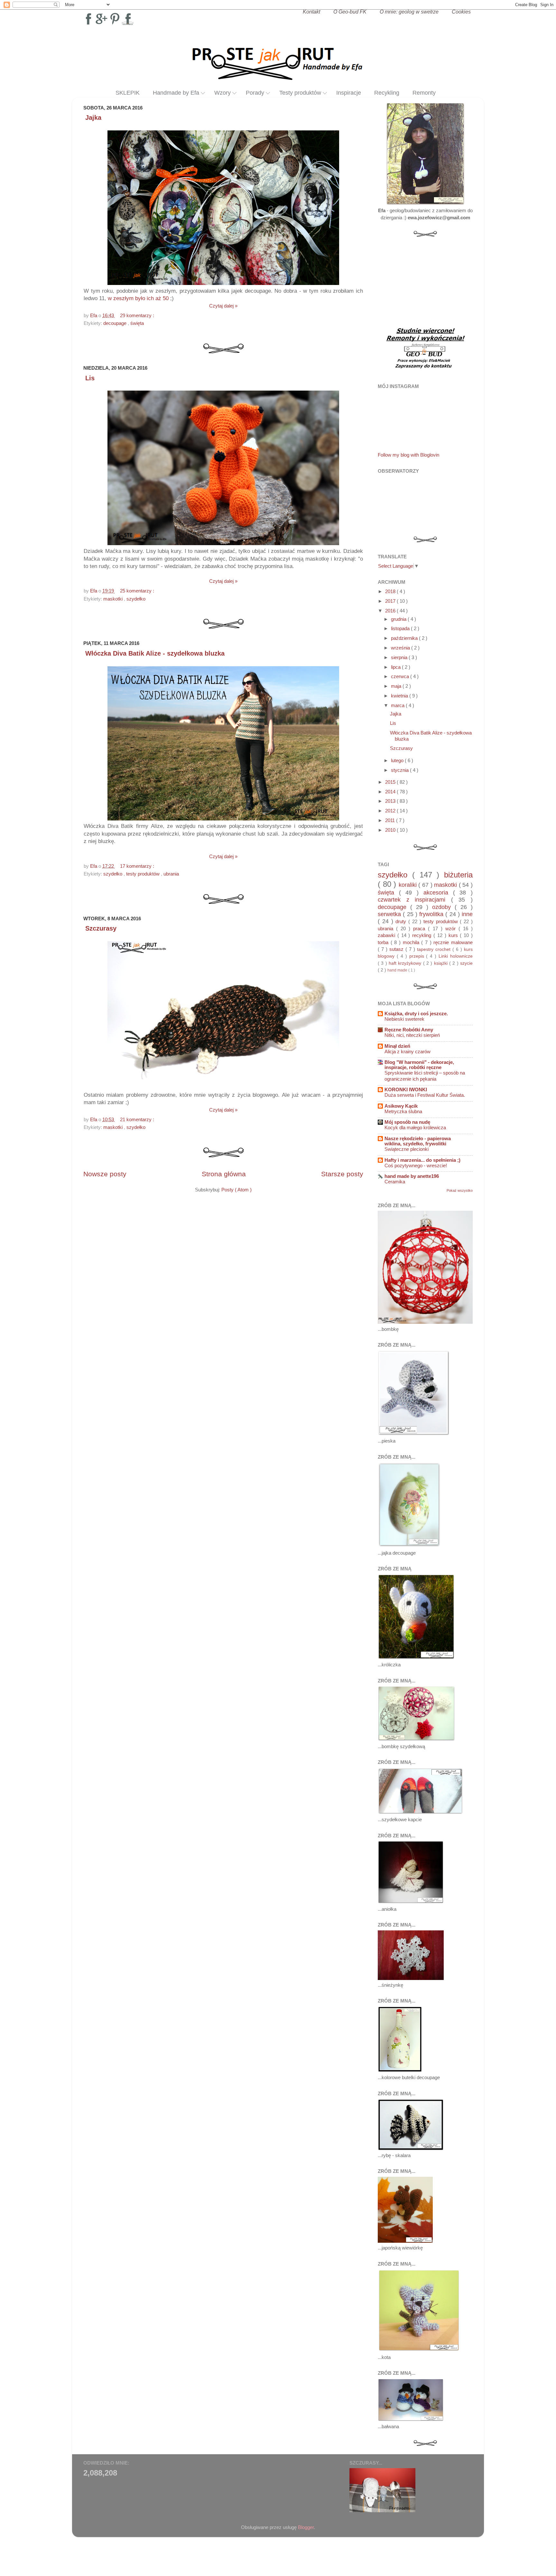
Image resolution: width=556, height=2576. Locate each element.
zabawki (388, 935)
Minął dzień (397, 1046)
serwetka (390, 914)
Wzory (222, 93)
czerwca (401, 676)
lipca (396, 667)
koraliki (409, 885)
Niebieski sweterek (404, 1019)
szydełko (136, 599)
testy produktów (144, 874)
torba (384, 942)
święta (137, 323)
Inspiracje (349, 93)
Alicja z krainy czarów (408, 1052)
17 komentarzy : (138, 866)
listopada (401, 628)
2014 (391, 792)
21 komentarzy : (138, 1119)
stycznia (400, 770)
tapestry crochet (435, 949)
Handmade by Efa (176, 93)
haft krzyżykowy (406, 963)
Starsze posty (342, 1174)
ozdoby (443, 907)
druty (402, 921)
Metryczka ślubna (403, 1112)
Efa (94, 315)
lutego (398, 760)
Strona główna (224, 1174)
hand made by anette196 (412, 1176)
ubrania (171, 874)
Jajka (93, 118)
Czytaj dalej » (223, 306)
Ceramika (395, 1182)
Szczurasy (101, 928)
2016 (391, 611)
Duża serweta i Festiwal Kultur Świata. (425, 1095)
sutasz (397, 949)
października (405, 638)
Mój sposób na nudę (407, 1122)
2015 (391, 782)
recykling (423, 935)
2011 (391, 820)
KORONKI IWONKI (406, 1089)
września (401, 648)
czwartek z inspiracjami (414, 900)
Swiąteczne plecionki (407, 1149)
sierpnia (400, 657)
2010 (391, 830)
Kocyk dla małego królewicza (415, 1128)
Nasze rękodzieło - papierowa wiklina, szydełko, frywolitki (418, 1141)
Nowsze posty (105, 1174)
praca (421, 928)
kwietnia (400, 696)
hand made (398, 970)
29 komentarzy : (138, 315)
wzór (452, 928)
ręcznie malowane (453, 942)
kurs (454, 935)
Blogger (306, 2527)
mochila (412, 942)
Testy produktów (300, 93)
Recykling (387, 93)
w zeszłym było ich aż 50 (138, 298)
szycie (466, 963)
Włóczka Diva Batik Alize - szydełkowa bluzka (155, 653)
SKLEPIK (128, 93)
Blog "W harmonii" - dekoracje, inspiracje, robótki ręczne (419, 1065)
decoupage (116, 323)
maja (397, 686)
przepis (418, 956)
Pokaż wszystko (460, 1190)
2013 (391, 801)
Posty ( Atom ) (236, 1190)
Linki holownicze (456, 956)
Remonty (424, 93)
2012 (391, 811)
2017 (391, 601)
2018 (391, 591)
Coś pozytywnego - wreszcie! (416, 1166)
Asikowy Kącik (401, 1106)
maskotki (114, 599)
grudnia (399, 619)
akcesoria (438, 892)
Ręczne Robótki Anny (409, 1030)
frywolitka (432, 914)
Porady (255, 93)
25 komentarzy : (138, 591)
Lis (90, 378)
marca (398, 705)
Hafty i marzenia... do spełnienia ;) (422, 1160)
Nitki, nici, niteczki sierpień (412, 1035)
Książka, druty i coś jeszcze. (416, 1013)
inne (467, 914)
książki (442, 963)
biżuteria (458, 875)
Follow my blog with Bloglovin (408, 455)
